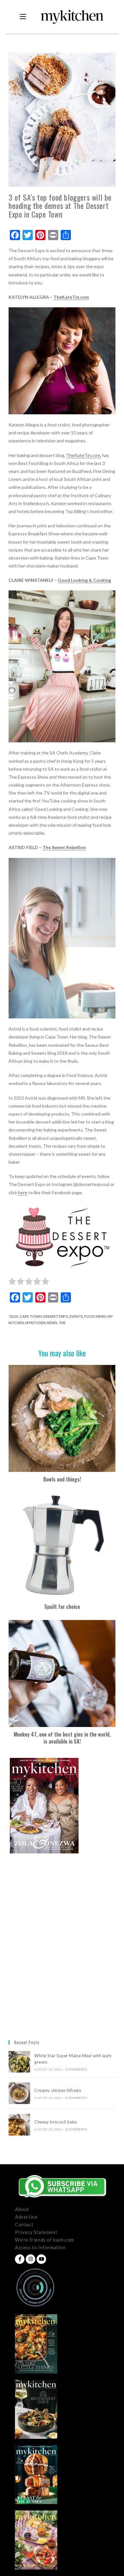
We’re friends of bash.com (45, 2240)
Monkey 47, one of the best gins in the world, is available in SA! (62, 1738)
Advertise (26, 2217)
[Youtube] (41, 2259)
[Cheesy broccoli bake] (19, 2125)
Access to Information (40, 2247)
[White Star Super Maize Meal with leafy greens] (19, 2062)
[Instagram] (31, 2259)
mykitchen (35, 1323)
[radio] (12, 1282)
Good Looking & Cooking (84, 580)
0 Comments (76, 2069)
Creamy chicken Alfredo (58, 2090)
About (22, 2209)
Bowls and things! (62, 1479)
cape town (31, 1316)
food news (95, 1316)
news (52, 1323)
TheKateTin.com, (84, 455)
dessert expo (56, 1316)
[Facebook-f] (20, 2259)
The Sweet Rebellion (64, 847)
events (76, 1316)
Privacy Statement (36, 2232)
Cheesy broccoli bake (57, 2122)
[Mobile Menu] (23, 17)
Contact (24, 2224)
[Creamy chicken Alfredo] (19, 2093)
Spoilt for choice (62, 1607)
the (62, 1323)
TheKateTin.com (71, 297)
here (23, 1192)
